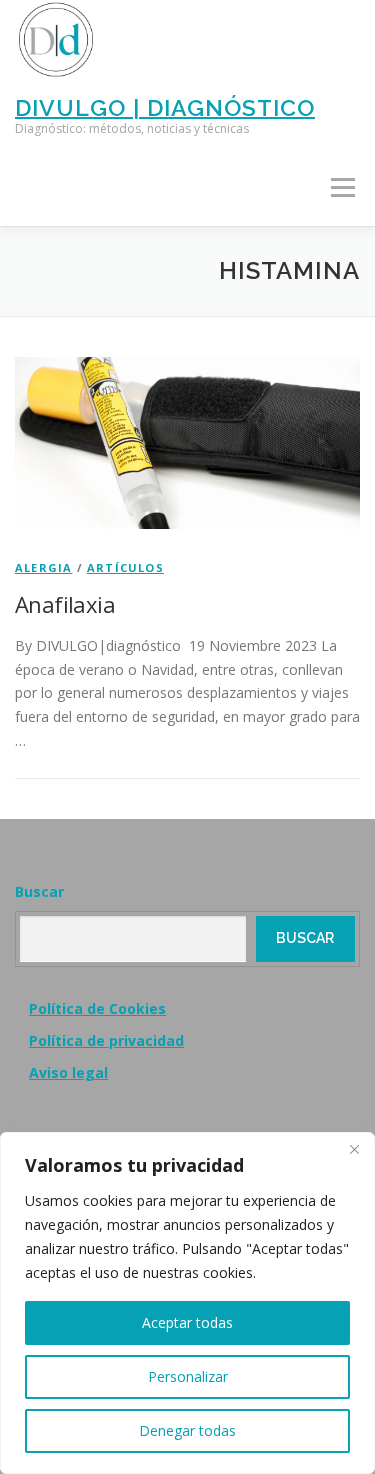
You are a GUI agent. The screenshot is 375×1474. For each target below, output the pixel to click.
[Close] (354, 1149)
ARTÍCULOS (125, 567)
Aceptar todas (187, 1322)
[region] (187, 1303)
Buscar (39, 891)
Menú (342, 188)
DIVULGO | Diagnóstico (165, 106)
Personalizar (188, 1376)
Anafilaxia (65, 604)
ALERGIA (43, 567)
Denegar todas (187, 1430)
